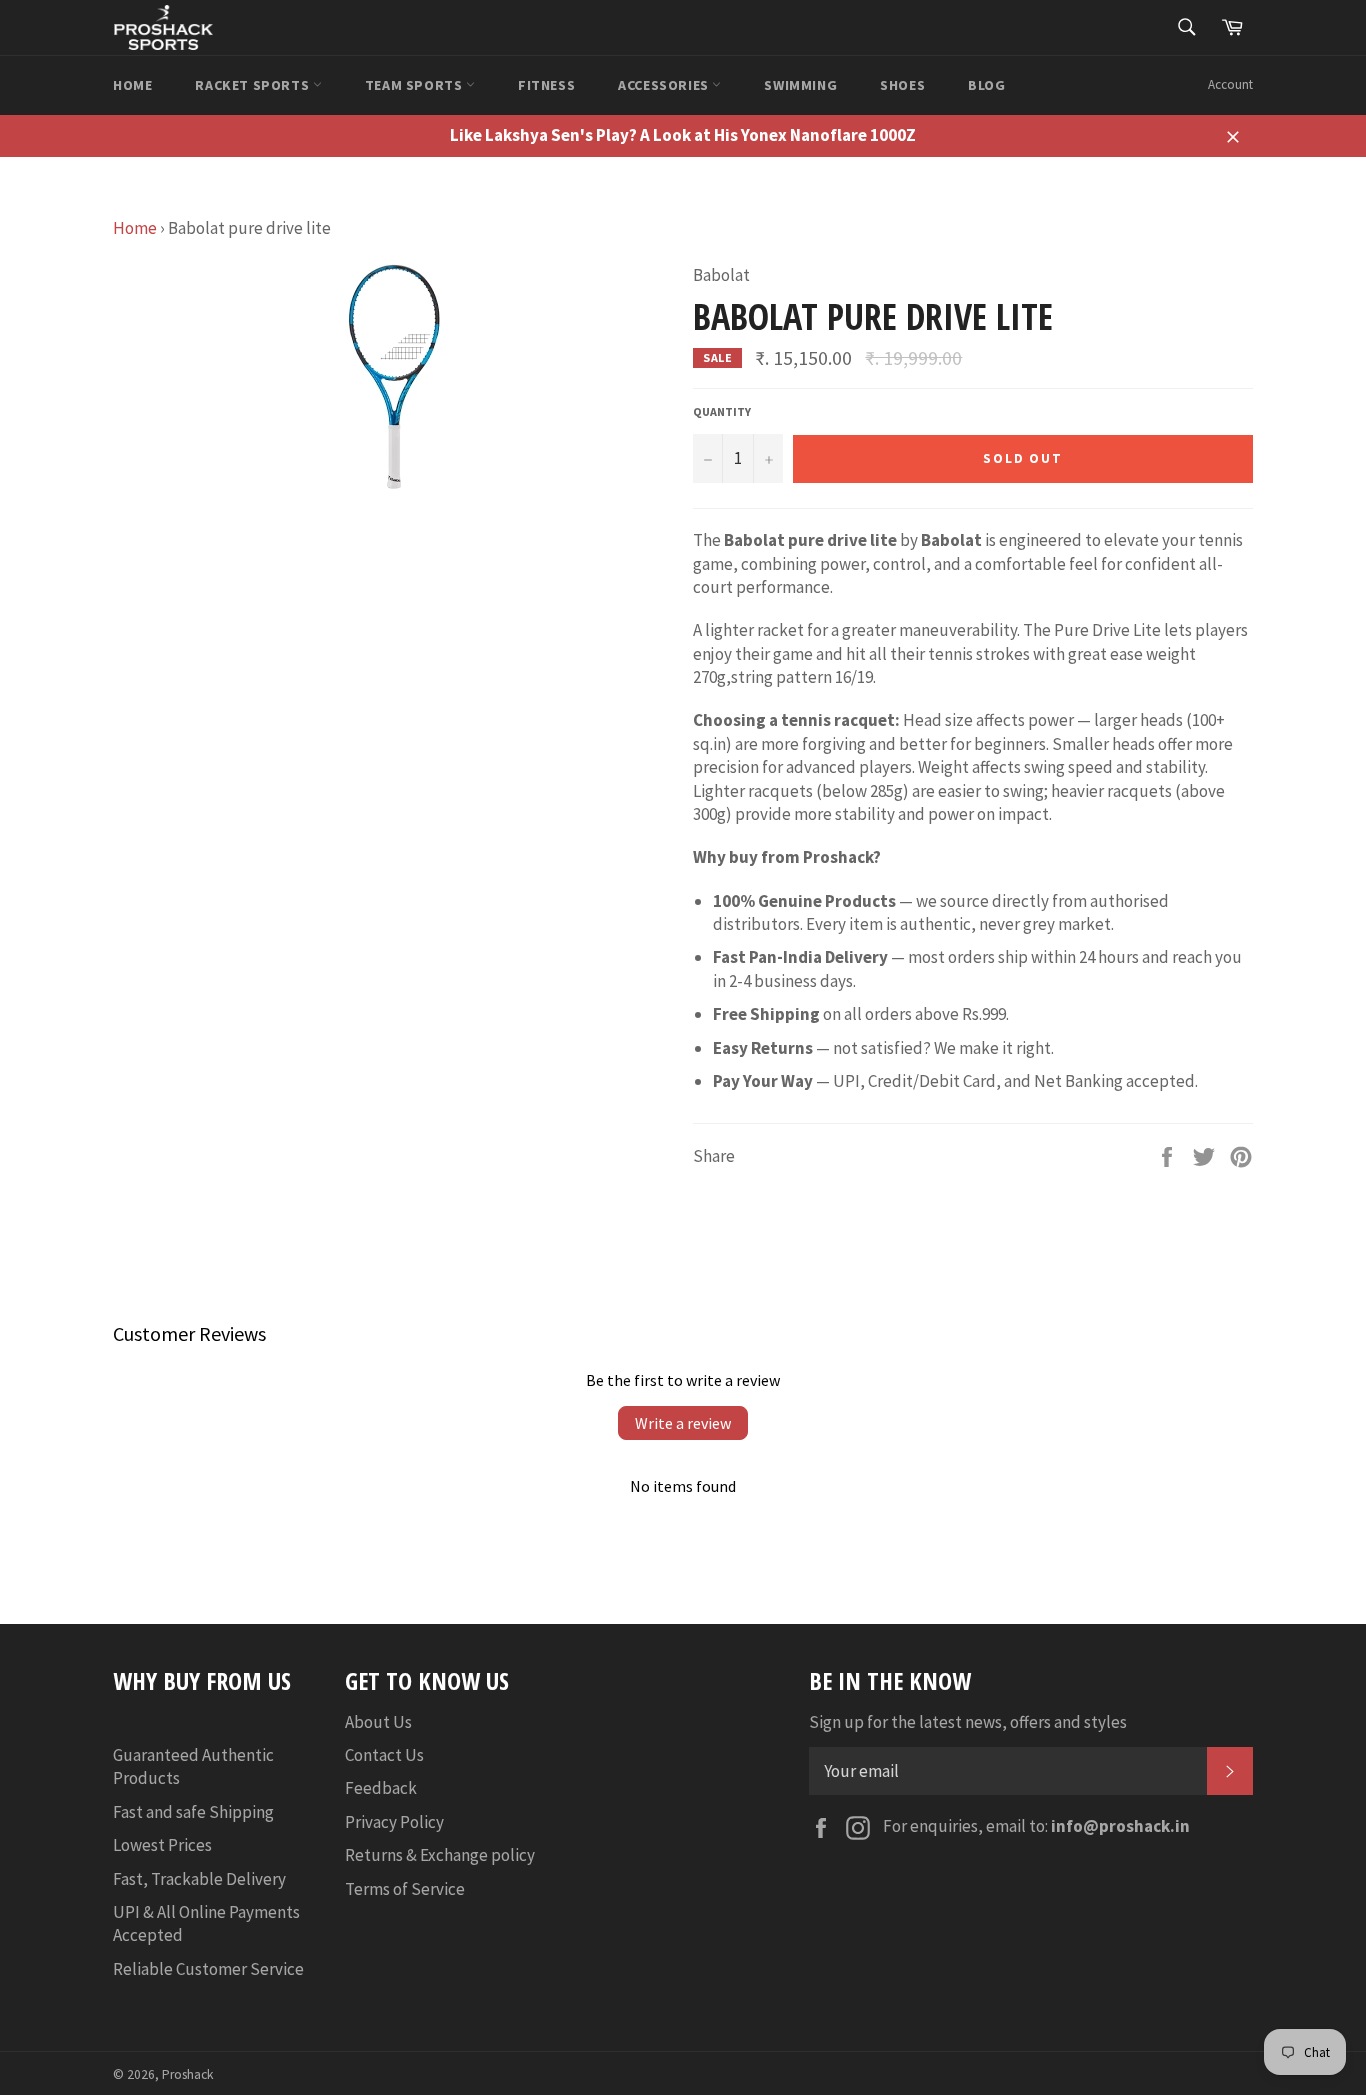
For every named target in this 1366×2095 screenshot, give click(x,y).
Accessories (665, 85)
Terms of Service (405, 1889)
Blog (986, 85)
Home (132, 85)
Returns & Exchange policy (440, 1855)
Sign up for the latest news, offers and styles (968, 1722)
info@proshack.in (1120, 1826)
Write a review (683, 1423)
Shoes (902, 85)
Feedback (381, 1788)
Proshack (188, 2074)
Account (1230, 84)
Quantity (722, 411)
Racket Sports (253, 85)
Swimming (800, 85)
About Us (378, 1722)
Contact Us (384, 1755)
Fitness (546, 85)
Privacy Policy (394, 1822)
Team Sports (415, 85)
